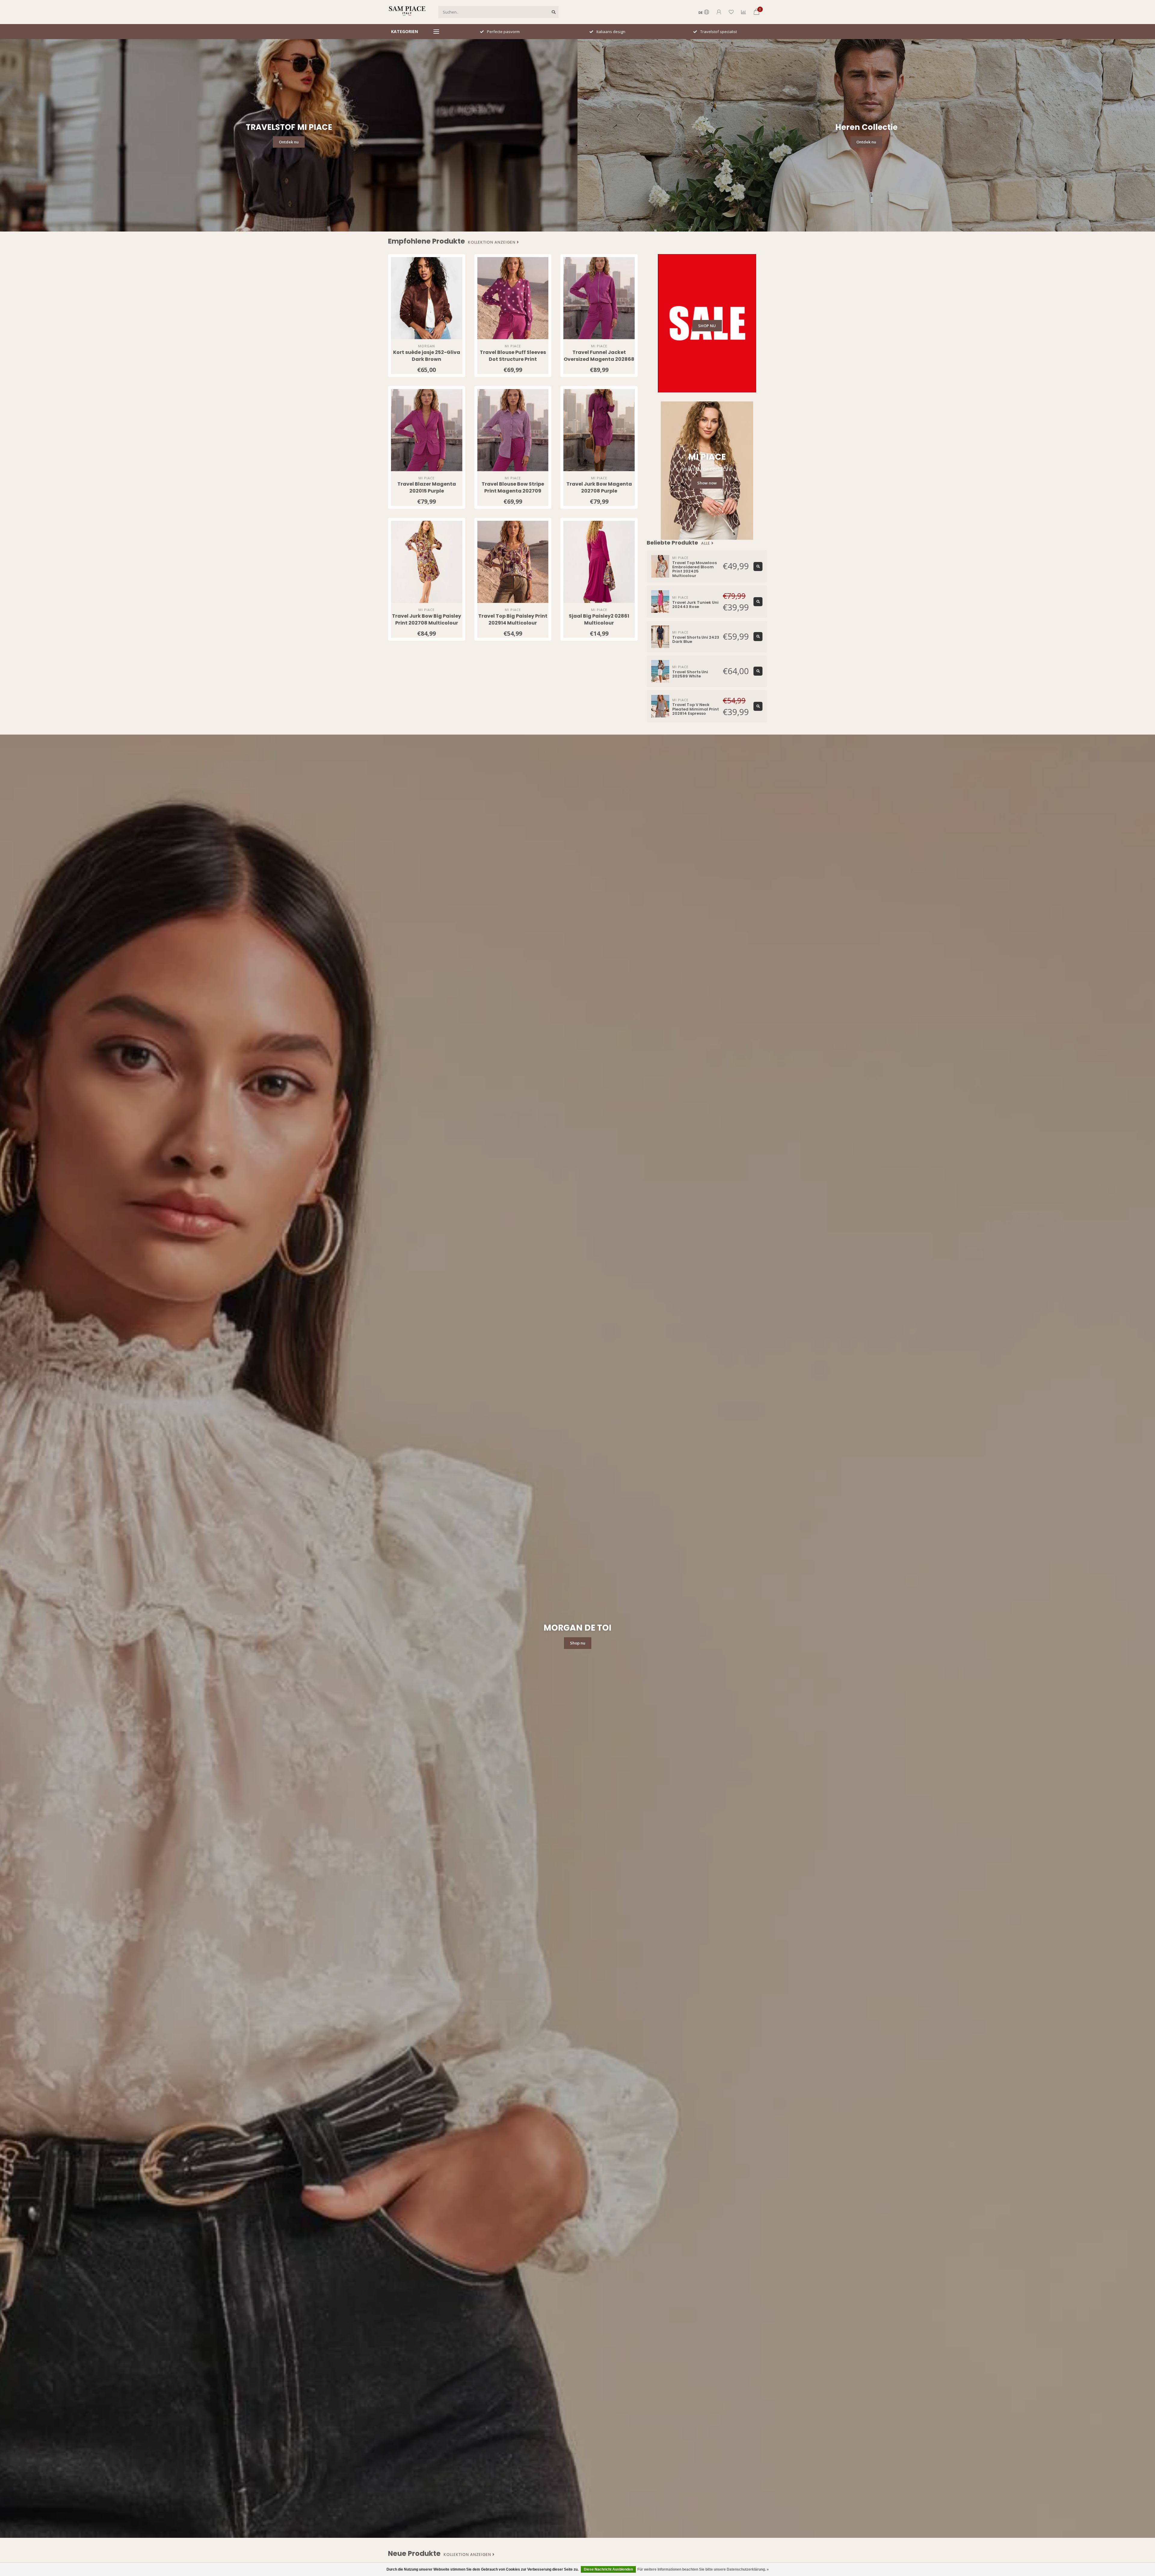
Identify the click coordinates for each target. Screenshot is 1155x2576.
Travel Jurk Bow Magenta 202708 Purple (599, 487)
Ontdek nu (289, 142)
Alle (706, 543)
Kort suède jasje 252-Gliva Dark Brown (427, 356)
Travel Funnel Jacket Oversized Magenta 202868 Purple (599, 359)
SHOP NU (707, 326)
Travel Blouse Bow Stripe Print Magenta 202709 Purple (513, 491)
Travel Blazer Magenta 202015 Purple (427, 487)
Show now (707, 483)
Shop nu (578, 1643)
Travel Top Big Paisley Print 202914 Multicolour (513, 619)
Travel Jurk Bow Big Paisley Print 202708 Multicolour (427, 619)
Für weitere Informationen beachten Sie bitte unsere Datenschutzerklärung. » (703, 2569)
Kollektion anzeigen (492, 242)
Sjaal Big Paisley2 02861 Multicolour (599, 619)
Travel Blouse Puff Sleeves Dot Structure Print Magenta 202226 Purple (513, 359)
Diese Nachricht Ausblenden (608, 2569)
